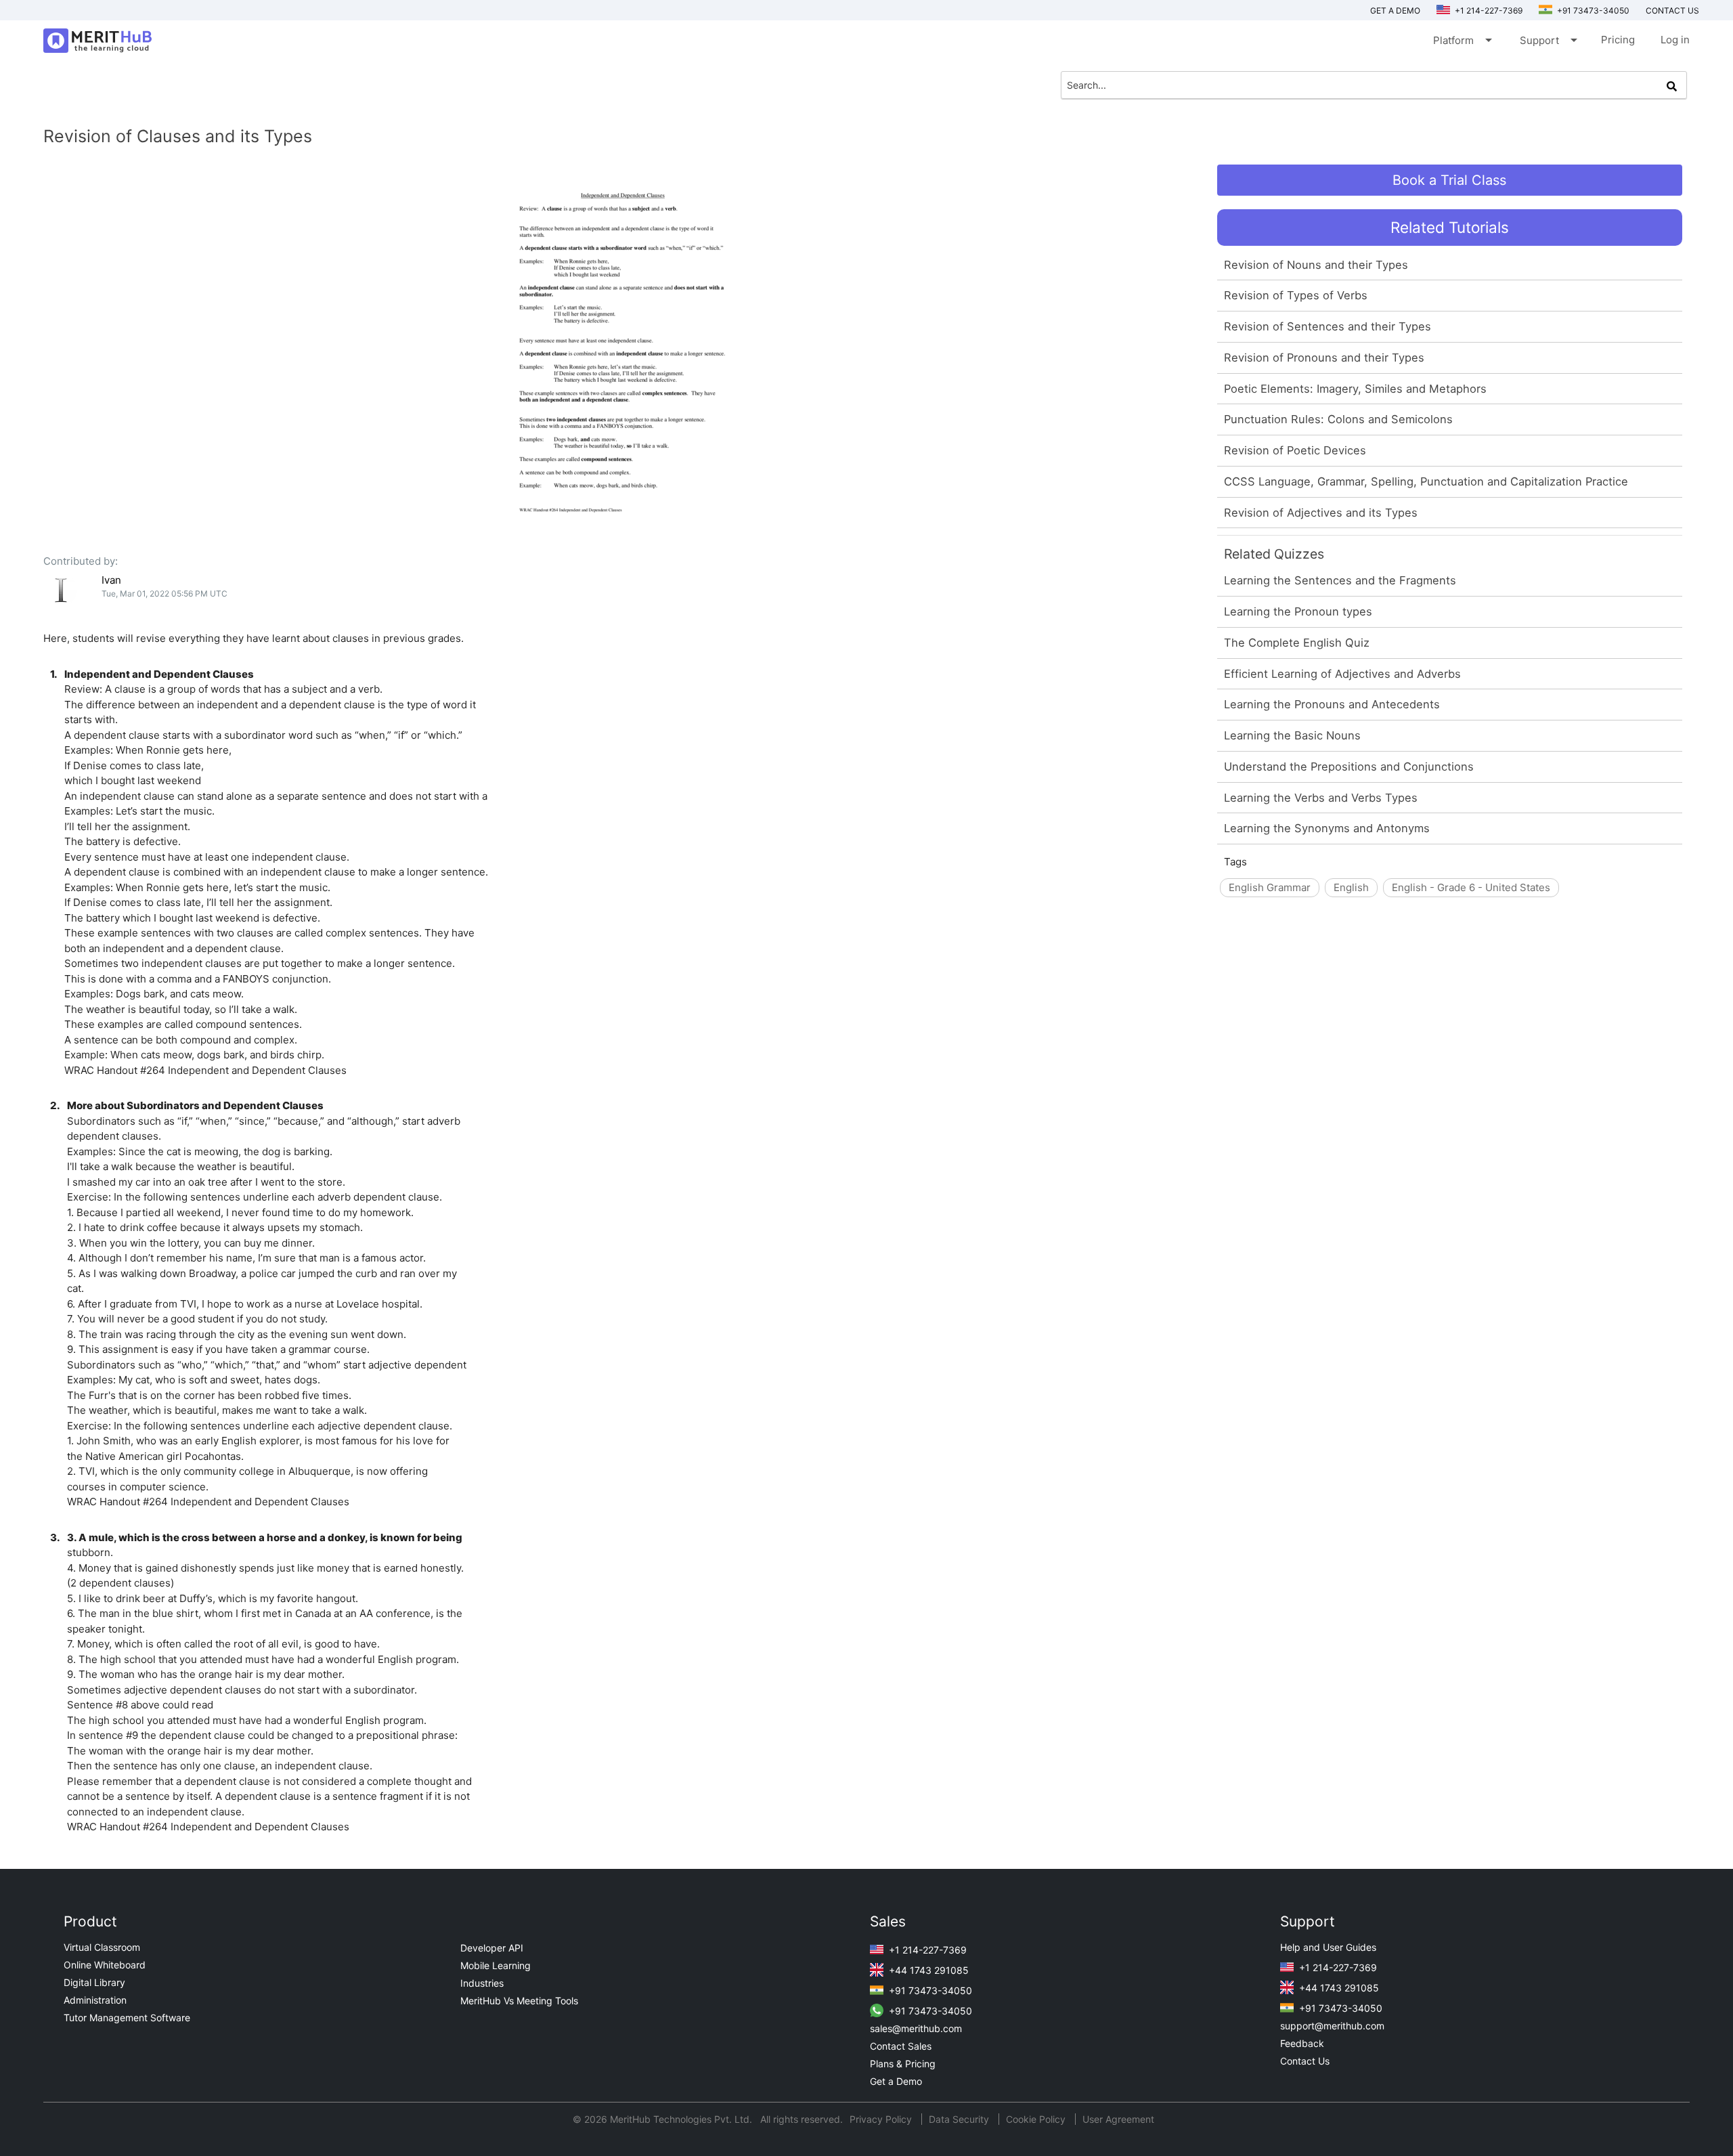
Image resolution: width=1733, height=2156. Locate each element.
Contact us (1672, 10)
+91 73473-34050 (1592, 10)
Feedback (1302, 2043)
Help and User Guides (1328, 1947)
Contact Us (1305, 2061)
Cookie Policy (1036, 2119)
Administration (95, 2000)
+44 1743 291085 (927, 1970)
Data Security (960, 2119)
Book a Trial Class (1449, 180)
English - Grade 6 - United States (1471, 887)
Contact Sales (901, 2046)
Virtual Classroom (102, 1947)
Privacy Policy (882, 2119)
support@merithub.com (1332, 2026)
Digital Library (94, 1982)
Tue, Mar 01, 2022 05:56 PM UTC (164, 594)
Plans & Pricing (903, 2064)
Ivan (111, 580)
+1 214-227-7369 (1488, 10)
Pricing (1618, 40)
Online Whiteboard (105, 1965)
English (1351, 887)
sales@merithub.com (916, 2028)
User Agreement (1118, 2119)
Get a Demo (1395, 10)
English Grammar (1270, 887)
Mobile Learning (496, 1965)
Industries (482, 1983)
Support (1548, 40)
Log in (1675, 40)
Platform (1462, 40)
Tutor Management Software (127, 2018)
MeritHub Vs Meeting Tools (519, 2001)
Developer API (492, 1948)
